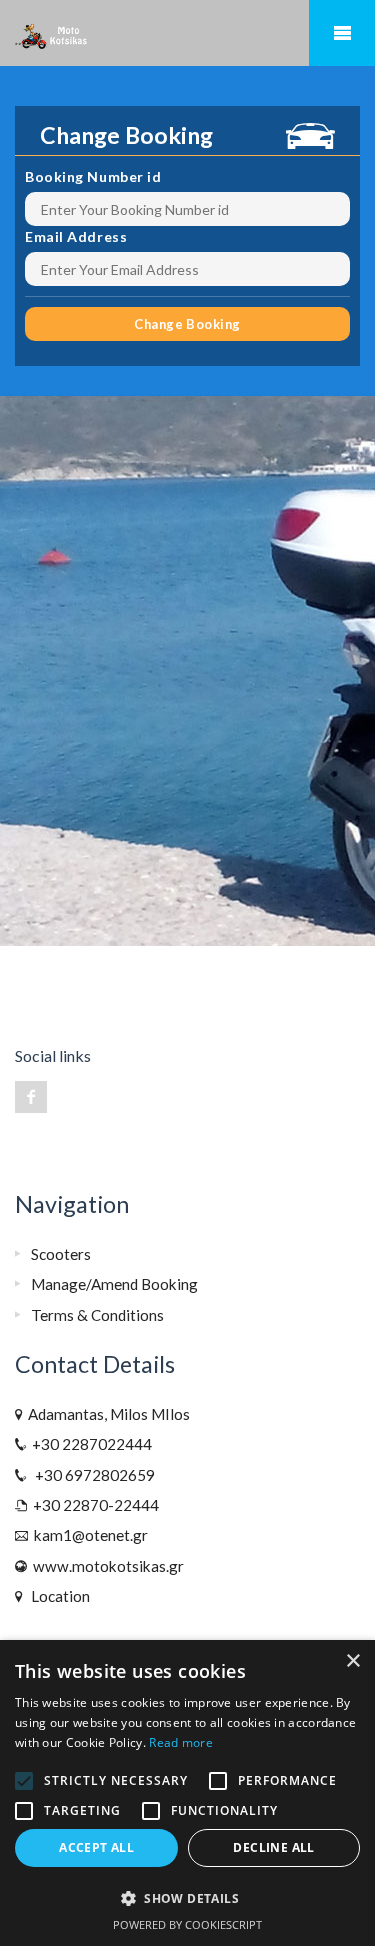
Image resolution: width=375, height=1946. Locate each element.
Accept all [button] (96, 1847)
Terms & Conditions (97, 1315)
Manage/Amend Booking (114, 1284)
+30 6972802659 (90, 1475)
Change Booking (187, 324)
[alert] (187, 1793)
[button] (187, 1898)
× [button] (352, 1661)
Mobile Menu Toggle (342, 33)
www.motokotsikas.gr (105, 1566)
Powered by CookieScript (187, 1924)
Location (57, 1596)
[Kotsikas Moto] (187, 34)
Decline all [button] (273, 1847)
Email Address (76, 236)
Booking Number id (93, 176)
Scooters (61, 1254)
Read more (181, 1742)
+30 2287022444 (89, 1444)
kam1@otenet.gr (88, 1535)
